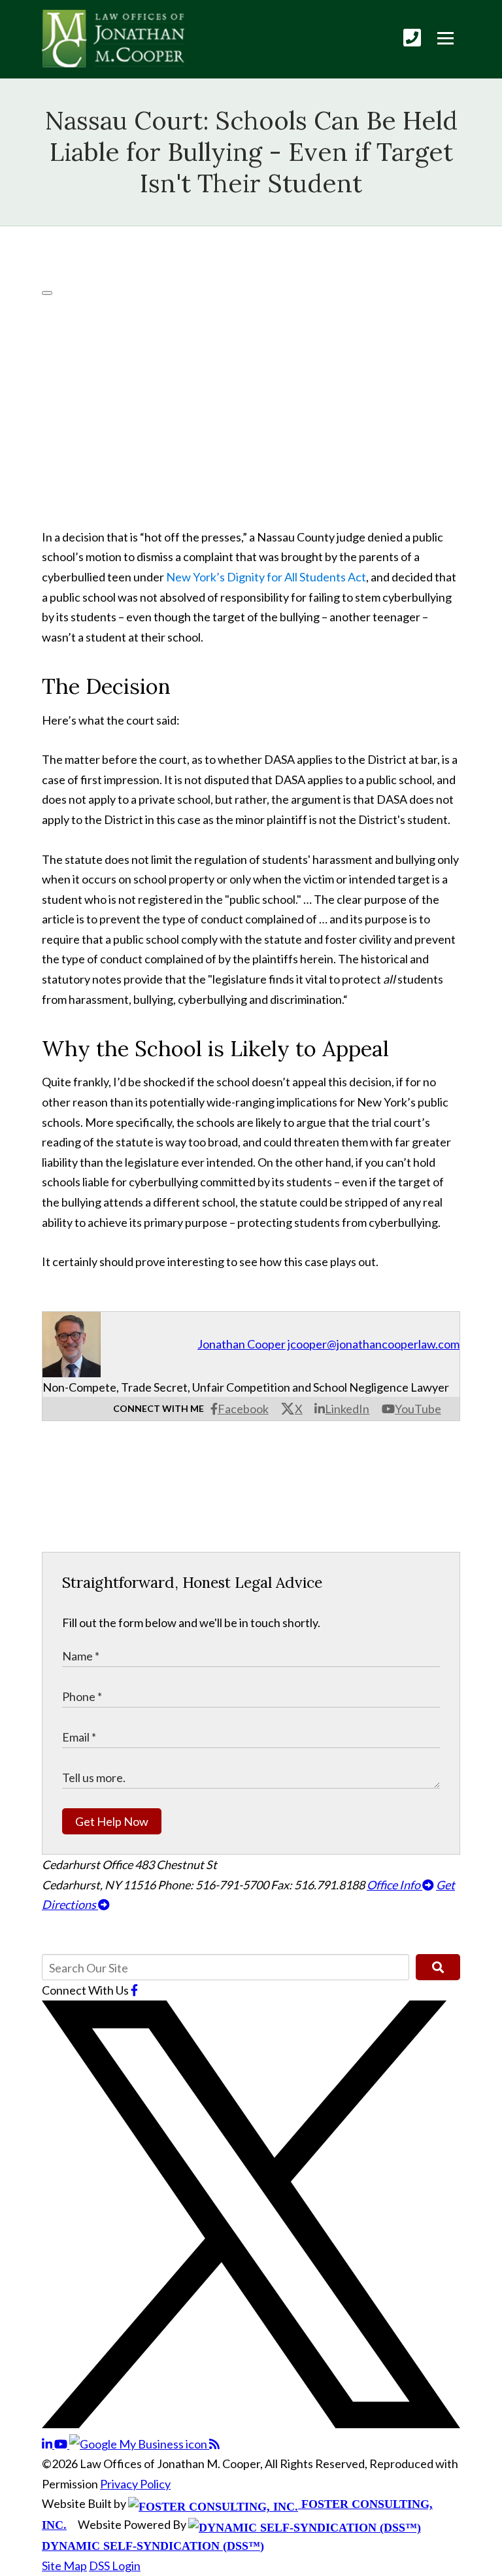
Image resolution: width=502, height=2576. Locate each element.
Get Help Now (112, 1821)
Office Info (394, 1885)
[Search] (438, 1967)
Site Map (64, 2566)
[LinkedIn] (48, 2444)
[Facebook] (134, 1990)
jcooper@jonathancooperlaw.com (374, 1344)
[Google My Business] (139, 2444)
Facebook (243, 1409)
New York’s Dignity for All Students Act (266, 577)
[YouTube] (62, 2444)
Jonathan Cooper (242, 1344)
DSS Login (115, 2566)
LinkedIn (347, 1409)
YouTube (418, 1409)
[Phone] (412, 38)
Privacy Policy (135, 2484)
